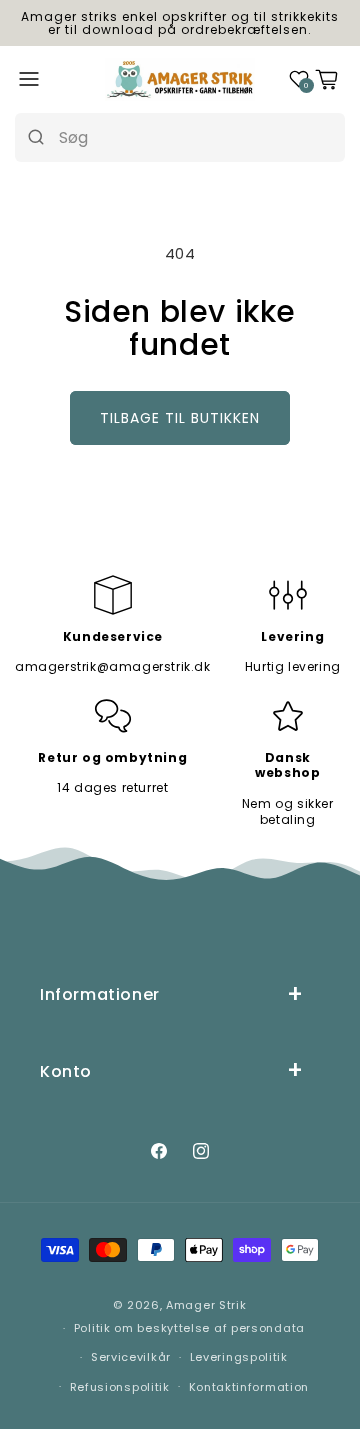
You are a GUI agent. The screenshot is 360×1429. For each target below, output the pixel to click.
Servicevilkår (131, 1357)
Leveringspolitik (239, 1357)
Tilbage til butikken (180, 418)
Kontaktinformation (249, 1387)
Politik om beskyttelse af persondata (189, 1328)
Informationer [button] (100, 994)
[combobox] (195, 137)
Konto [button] (66, 1071)
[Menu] (29, 79)
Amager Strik (206, 1305)
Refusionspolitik (120, 1387)
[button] (299, 79)
